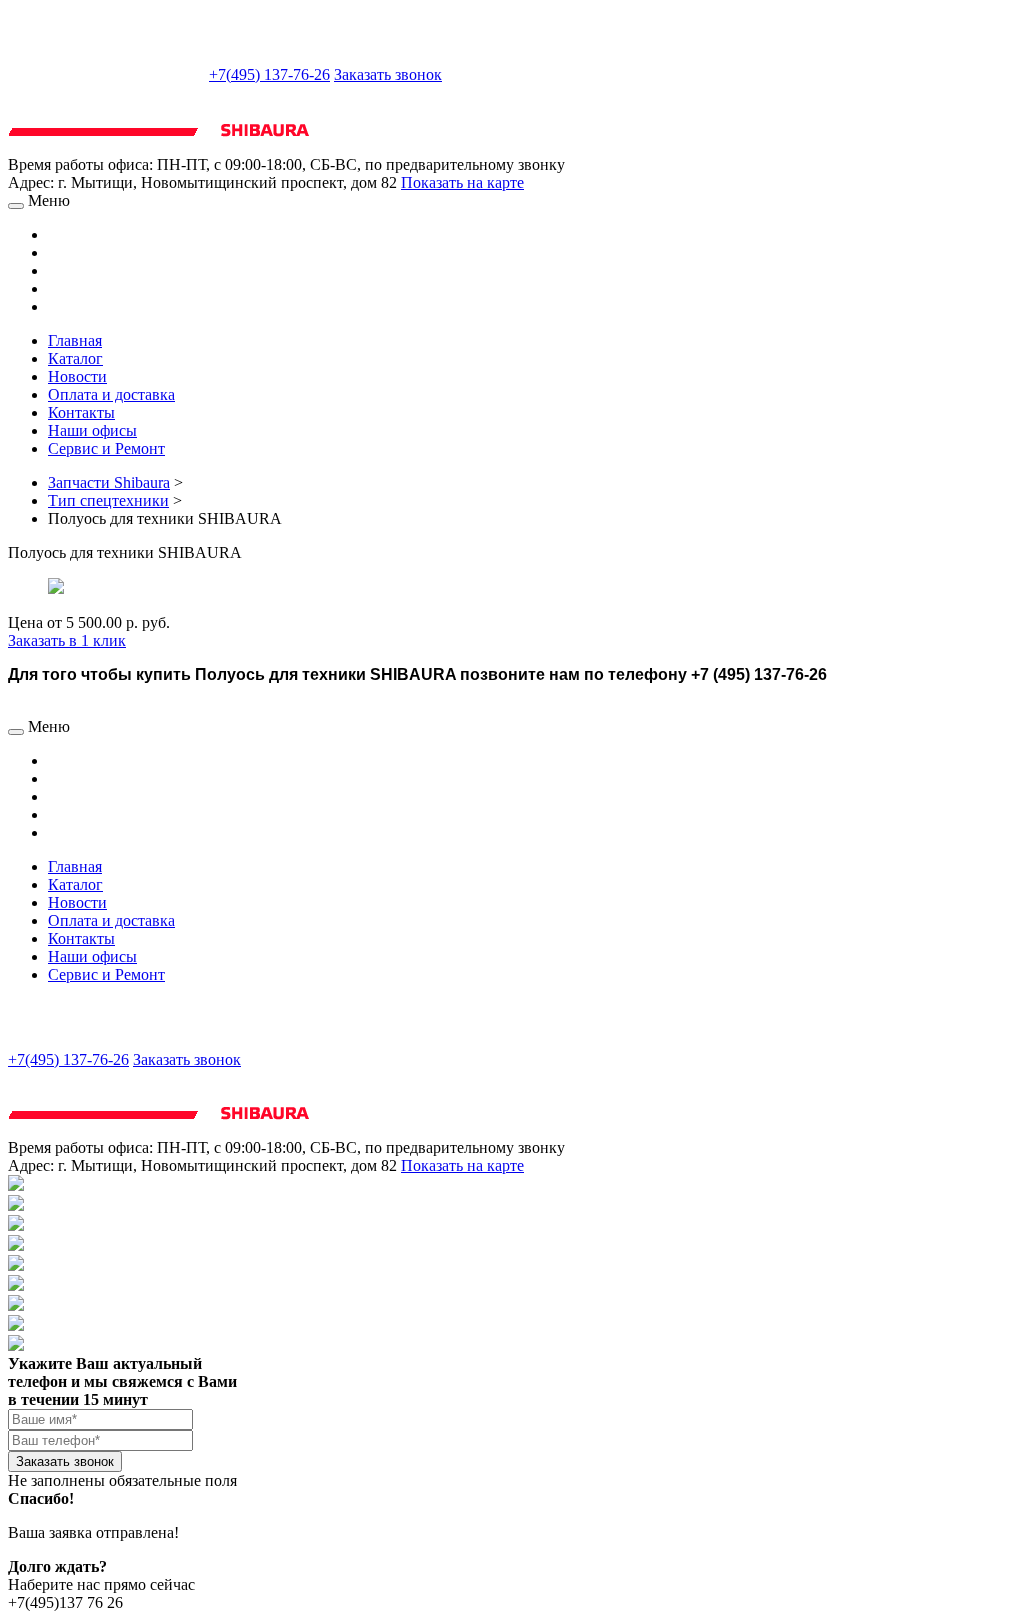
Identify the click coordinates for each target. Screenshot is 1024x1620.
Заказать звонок (388, 74)
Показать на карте (462, 182)
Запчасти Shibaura (109, 482)
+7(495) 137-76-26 (269, 74)
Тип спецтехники (108, 500)
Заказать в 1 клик (67, 640)
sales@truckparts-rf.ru (106, 72)
